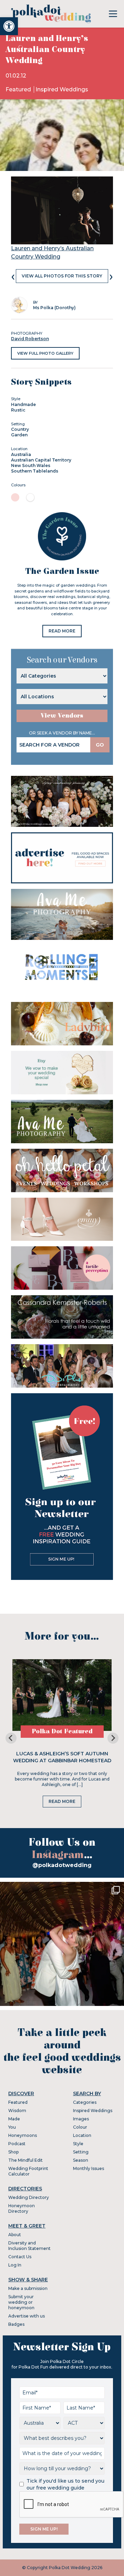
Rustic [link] (18, 410)
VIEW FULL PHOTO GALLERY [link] (45, 353)
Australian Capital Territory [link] (41, 460)
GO (100, 745)
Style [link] (78, 2144)
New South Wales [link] (31, 465)
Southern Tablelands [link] (35, 471)
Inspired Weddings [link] (62, 89)
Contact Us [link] (20, 2257)
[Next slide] (113, 1738)
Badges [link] (16, 2324)
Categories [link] (85, 2102)
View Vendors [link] (62, 716)
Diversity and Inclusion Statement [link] (29, 2246)
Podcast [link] (17, 2144)
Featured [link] (19, 89)
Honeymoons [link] (23, 2135)
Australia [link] (21, 454)
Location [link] (82, 2135)
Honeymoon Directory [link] (22, 2208)
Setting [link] (81, 2152)
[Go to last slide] (11, 1738)
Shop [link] (13, 2152)
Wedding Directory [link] (29, 2197)
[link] (9, 26)
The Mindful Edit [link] (25, 2160)
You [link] (12, 2127)
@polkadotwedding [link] (62, 1865)
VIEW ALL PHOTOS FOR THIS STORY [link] (62, 276)
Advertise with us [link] (27, 2316)
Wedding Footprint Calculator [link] (28, 2171)
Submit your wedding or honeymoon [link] (21, 2302)
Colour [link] (80, 2127)
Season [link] (81, 2160)
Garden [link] (19, 435)
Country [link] (20, 429)
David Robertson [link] (30, 339)
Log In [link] (15, 2265)
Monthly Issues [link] (89, 2168)
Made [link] (14, 2119)
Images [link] (81, 2119)
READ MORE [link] (62, 631)
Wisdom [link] (17, 2111)
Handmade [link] (23, 404)
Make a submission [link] (28, 2288)
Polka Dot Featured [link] (62, 1731)
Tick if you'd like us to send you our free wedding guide (65, 2484)
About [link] (15, 2235)
